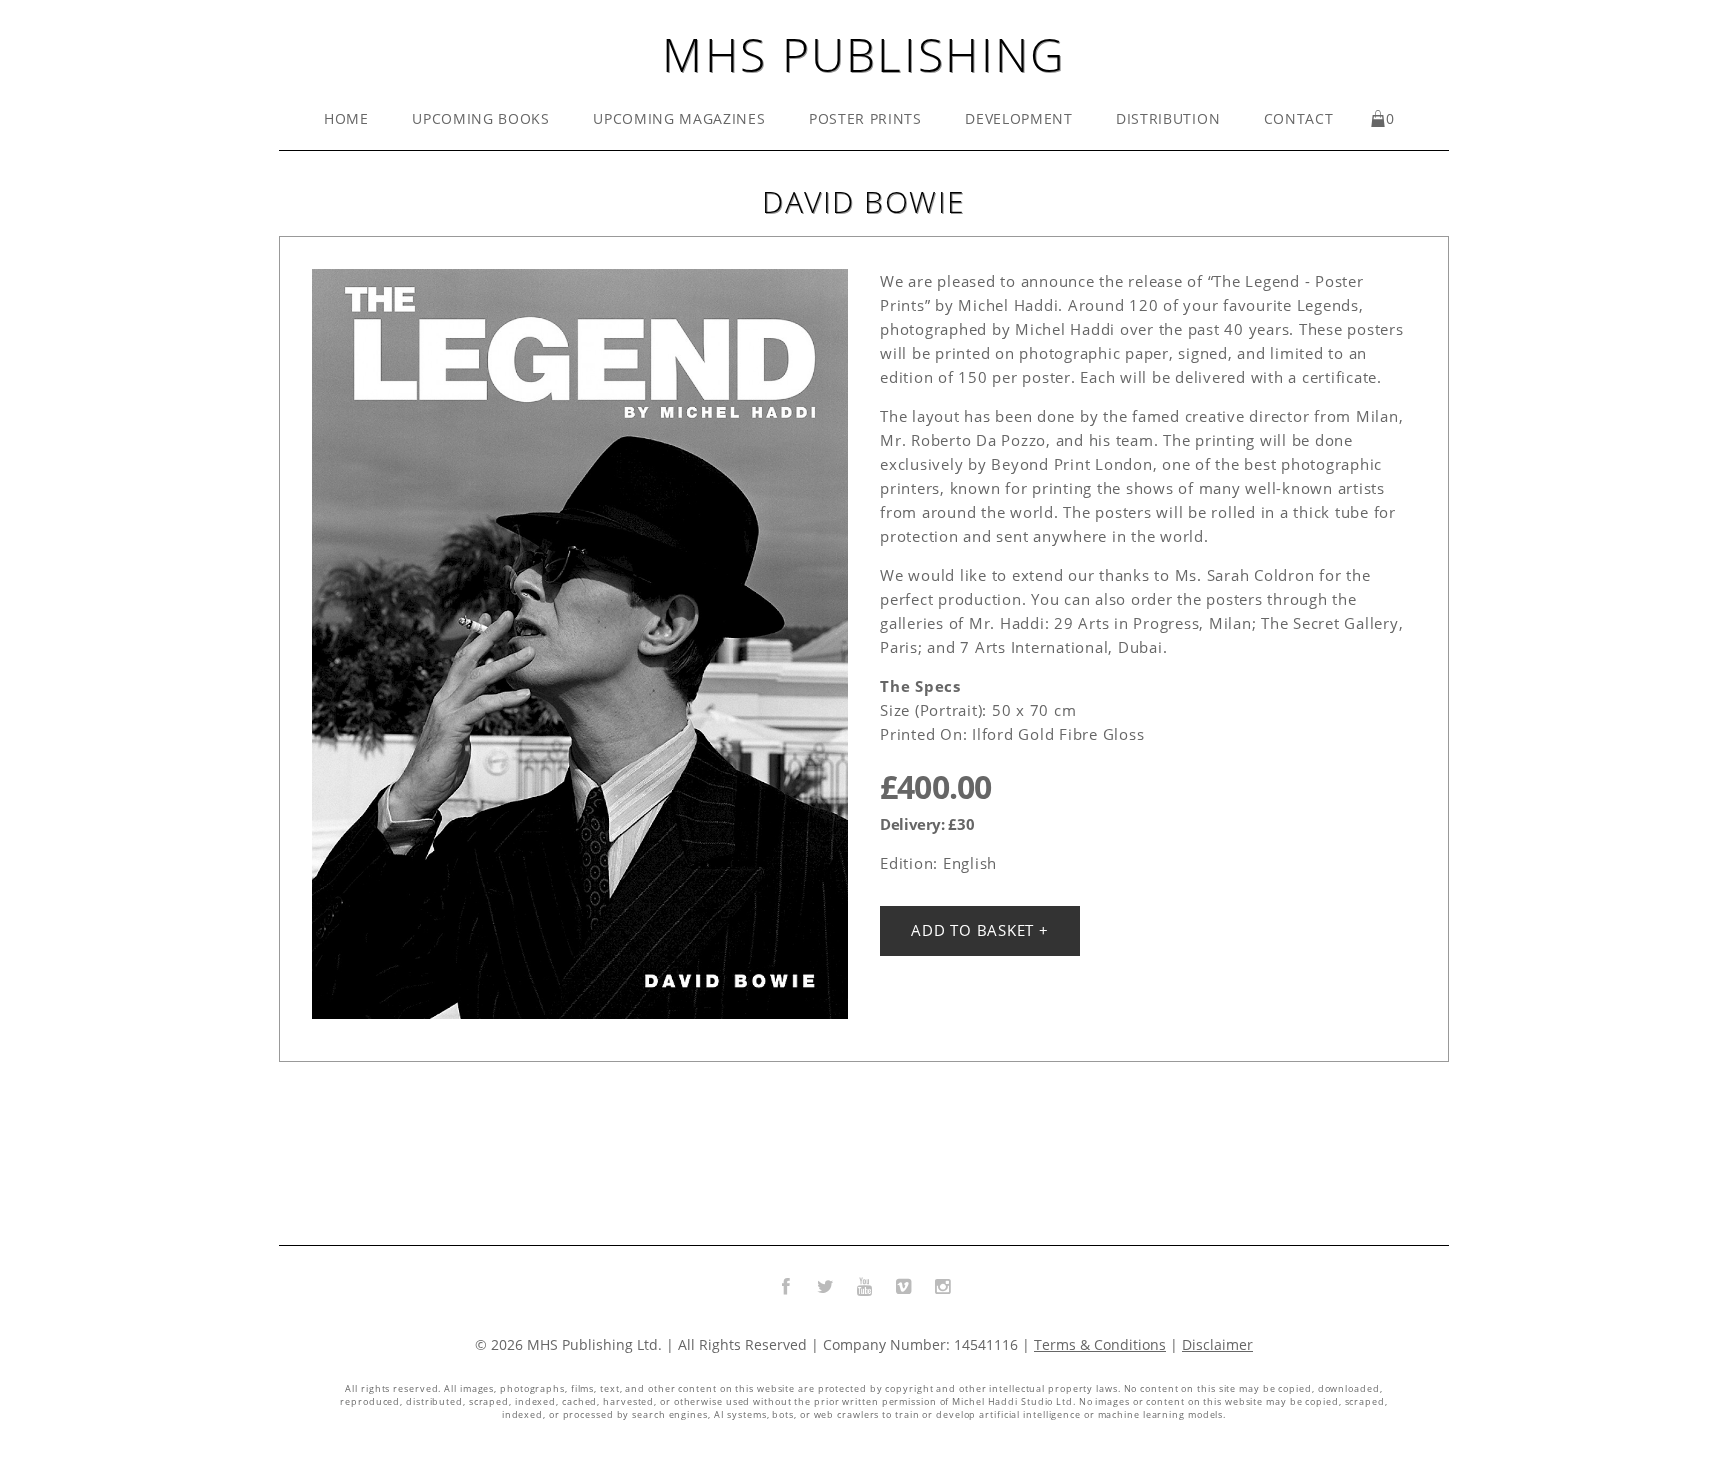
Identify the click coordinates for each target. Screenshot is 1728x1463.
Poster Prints (865, 119)
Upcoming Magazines (679, 119)
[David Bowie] (580, 644)
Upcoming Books (480, 119)
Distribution (1168, 119)
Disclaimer (1217, 1344)
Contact (1299, 119)
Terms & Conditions (1100, 1344)
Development (1018, 119)
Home (346, 119)
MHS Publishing (863, 54)
